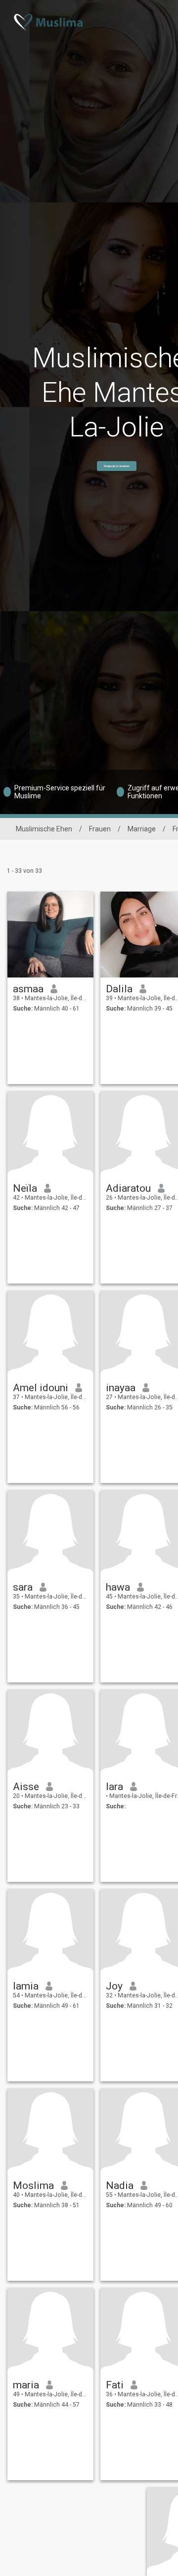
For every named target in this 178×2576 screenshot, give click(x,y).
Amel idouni (41, 1388)
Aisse (26, 1787)
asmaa (28, 989)
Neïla (25, 1188)
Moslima (33, 2186)
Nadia (120, 2186)
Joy (114, 1986)
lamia (26, 1986)
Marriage (142, 829)
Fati (115, 2385)
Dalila (119, 989)
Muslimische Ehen (44, 829)
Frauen (100, 829)
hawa (118, 1587)
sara (23, 1587)
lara (114, 1787)
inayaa (121, 1388)
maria (26, 2385)
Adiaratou (128, 1188)
